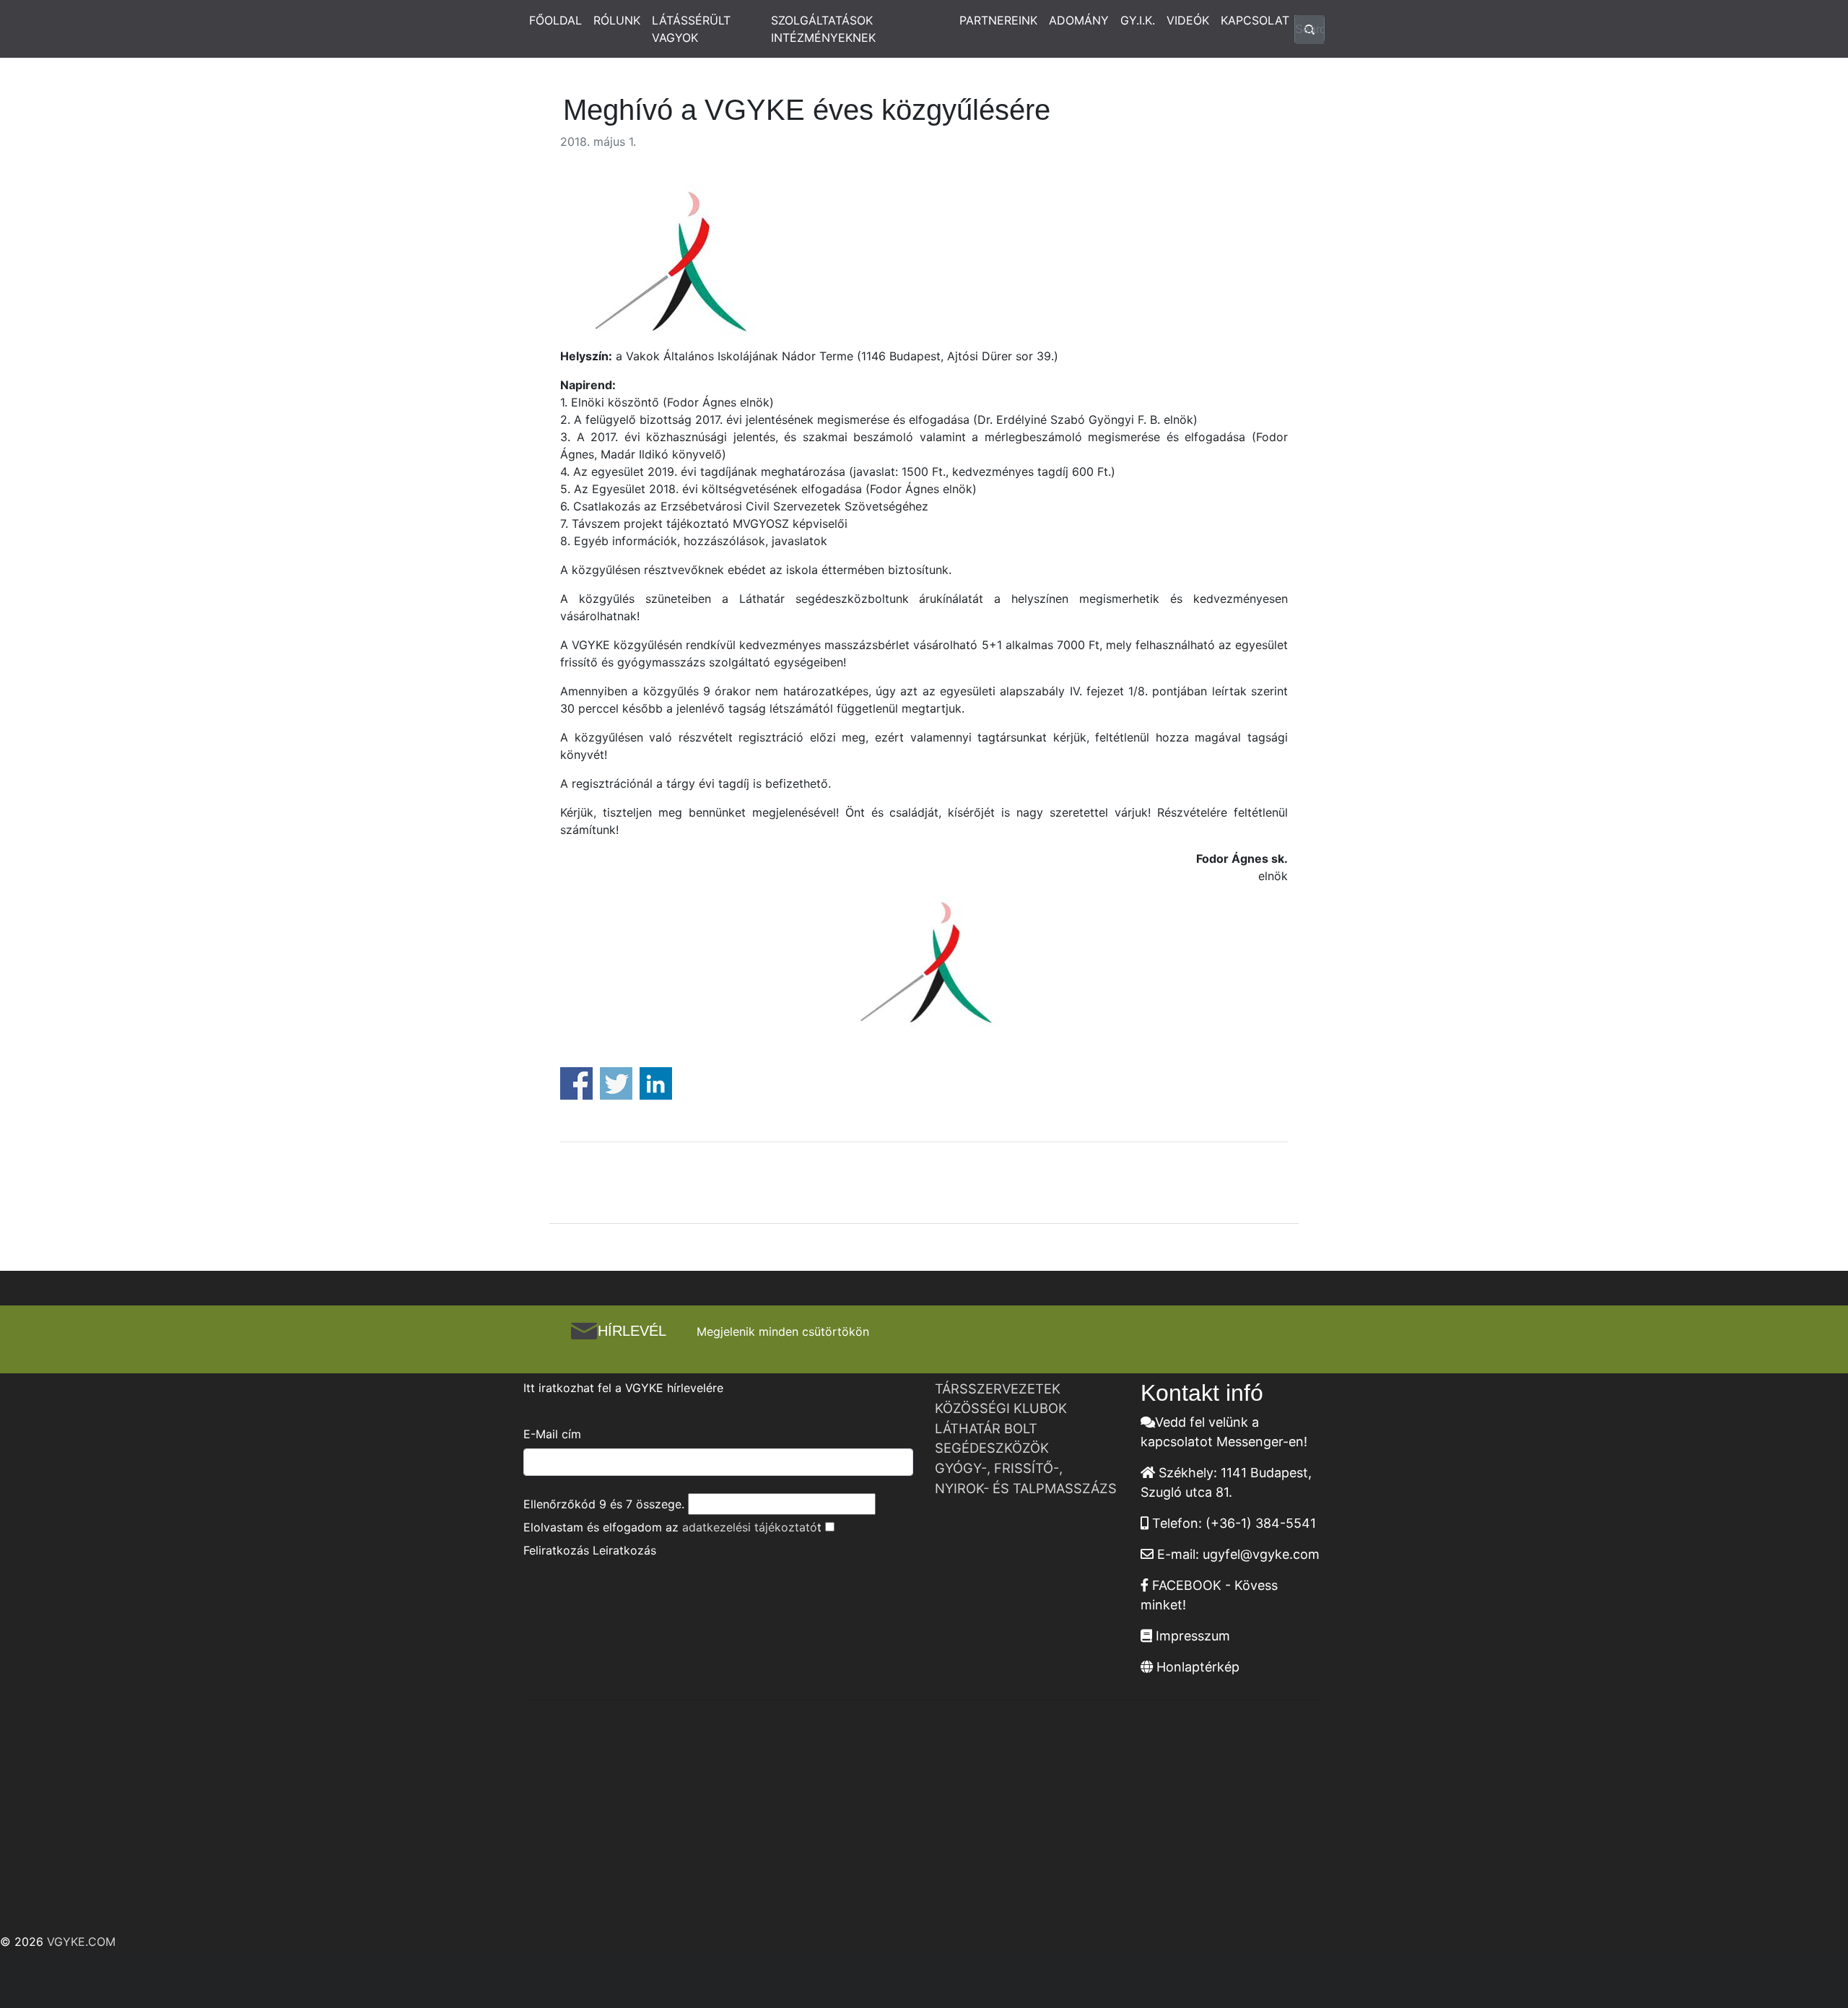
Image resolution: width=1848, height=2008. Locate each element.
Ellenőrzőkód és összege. (604, 1504)
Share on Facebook (576, 1083)
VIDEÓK (1188, 20)
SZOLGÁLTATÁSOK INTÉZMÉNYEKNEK (823, 29)
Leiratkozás (624, 1550)
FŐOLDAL (555, 20)
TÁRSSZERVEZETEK (998, 1388)
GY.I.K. (1138, 20)
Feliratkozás (556, 1550)
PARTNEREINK (998, 20)
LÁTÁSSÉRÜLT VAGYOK (691, 29)
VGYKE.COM (81, 1942)
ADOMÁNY (1079, 20)
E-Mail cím (552, 1434)
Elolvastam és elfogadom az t (672, 1527)
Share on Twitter (616, 1083)
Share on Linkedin (656, 1083)
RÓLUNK (617, 20)
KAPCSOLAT (1255, 20)
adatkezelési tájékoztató (750, 1527)
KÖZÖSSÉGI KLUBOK (1001, 1408)
